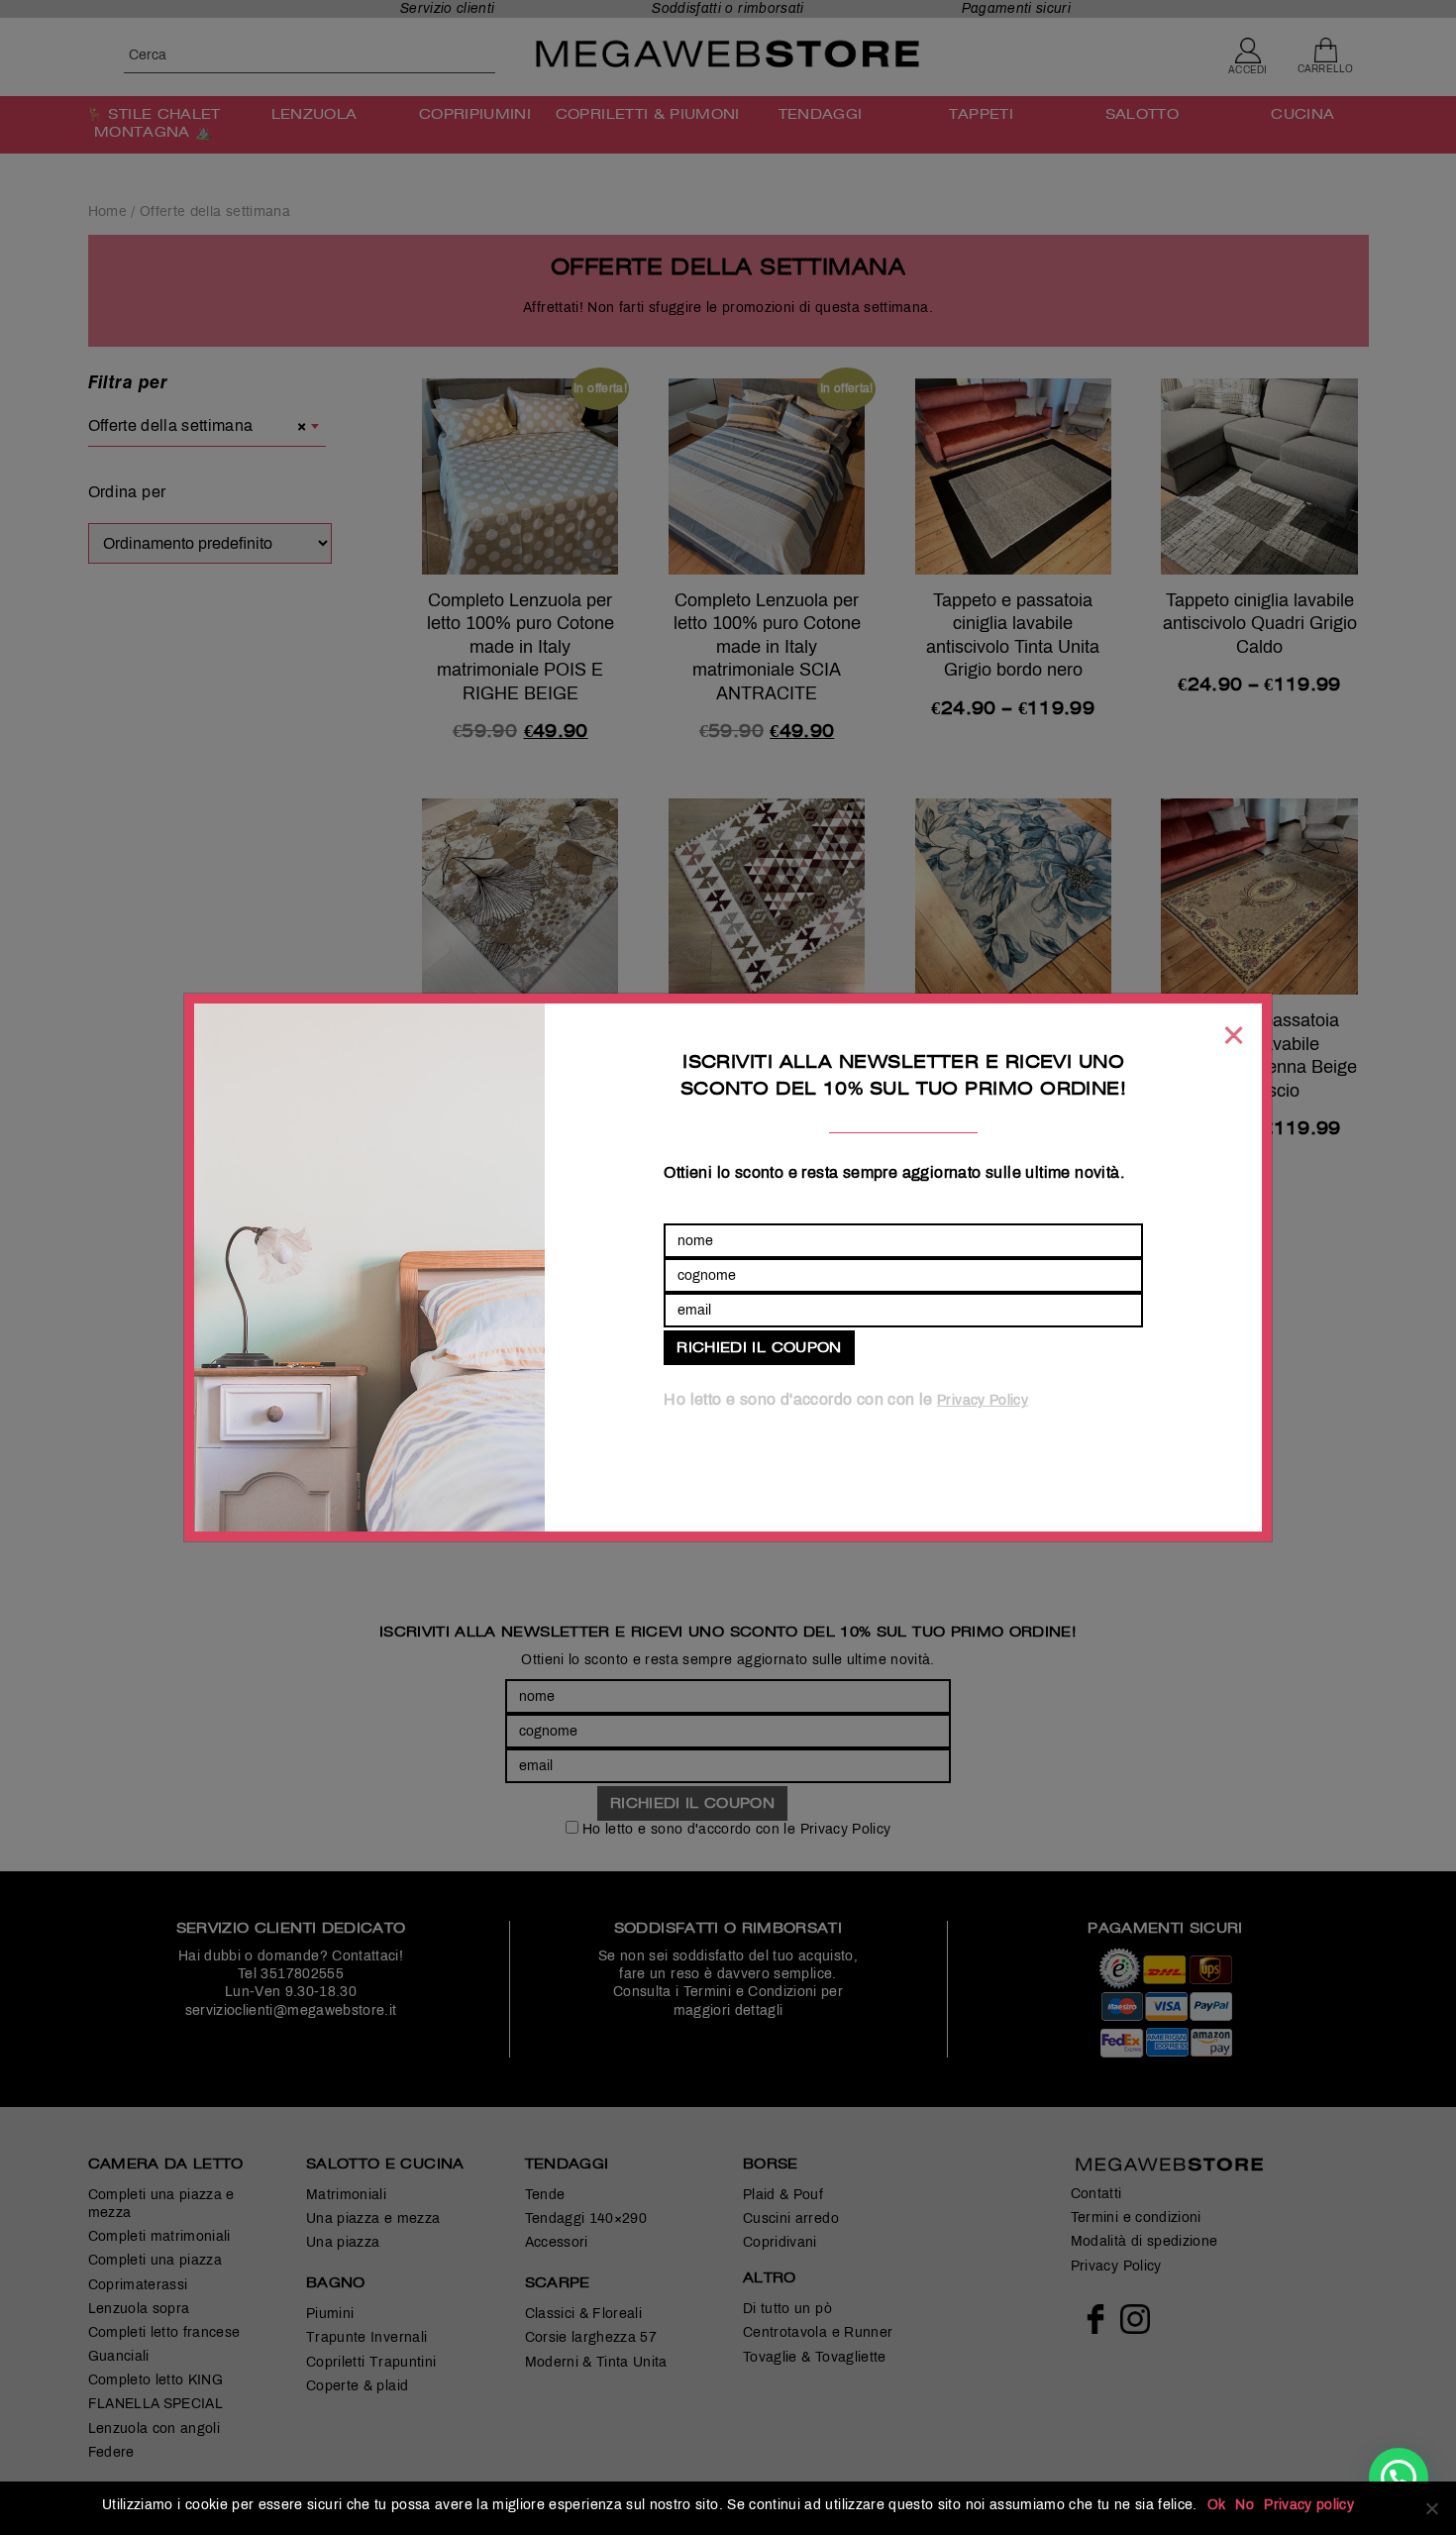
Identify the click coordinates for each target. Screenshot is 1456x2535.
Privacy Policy (983, 1400)
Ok (1217, 2505)
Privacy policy (1309, 2505)
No (1245, 2505)
